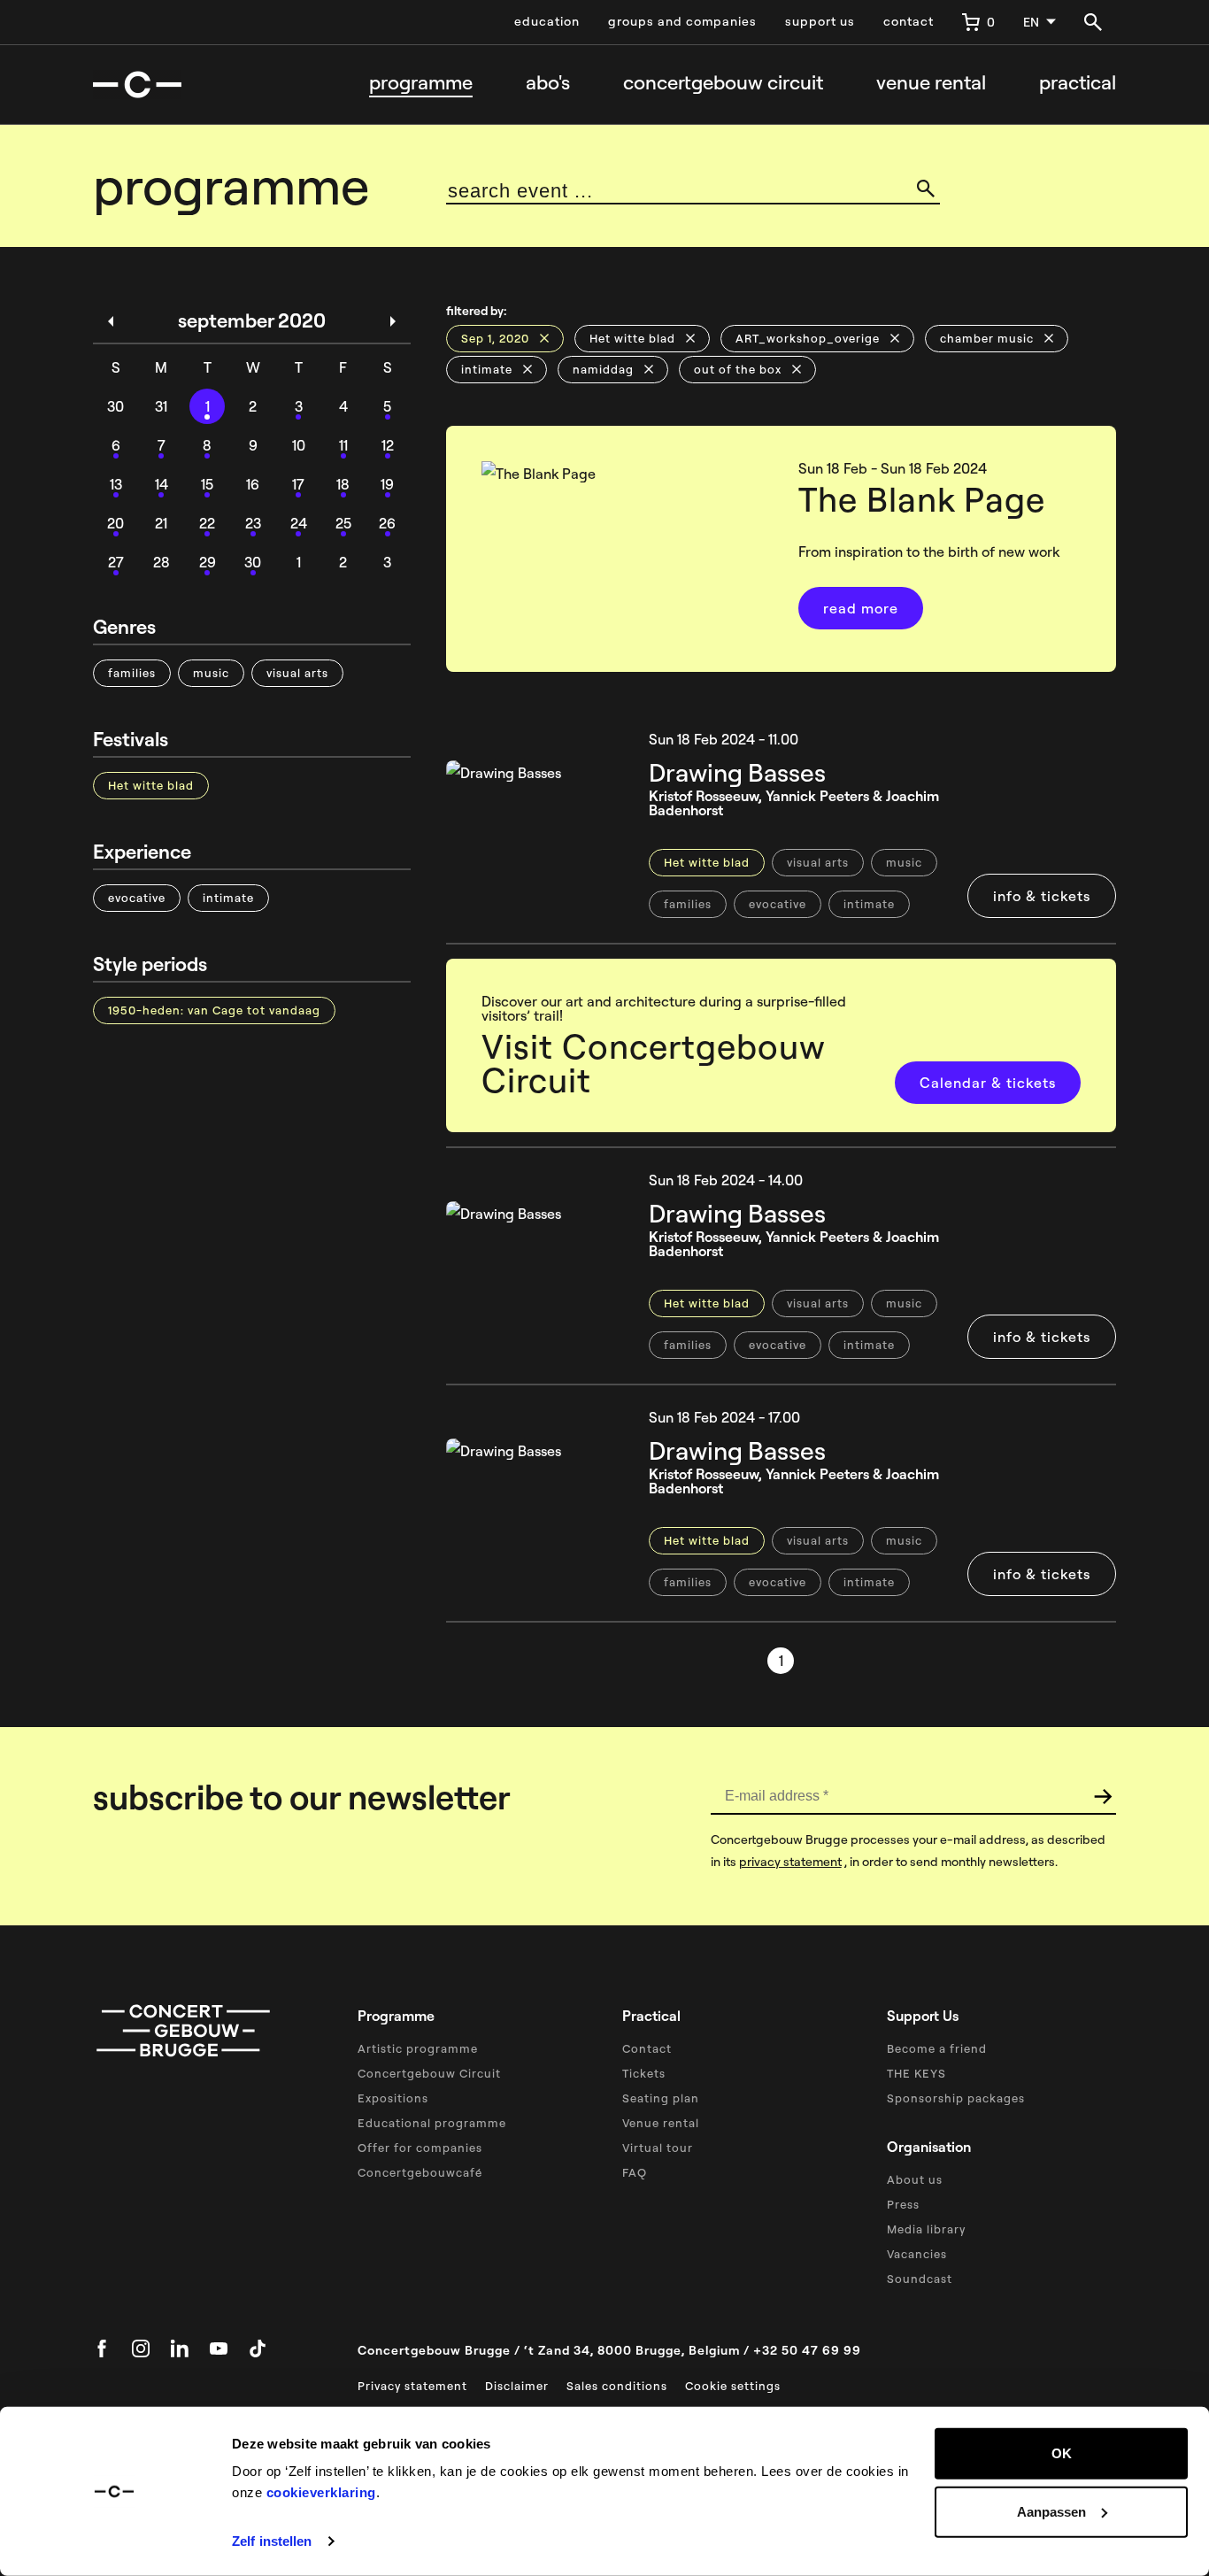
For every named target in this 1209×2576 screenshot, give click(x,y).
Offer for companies (420, 2148)
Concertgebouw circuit (723, 83)
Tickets (644, 2073)
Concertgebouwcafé (420, 2172)
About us (915, 2179)
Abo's (548, 83)
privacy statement (790, 1862)
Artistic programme (418, 2048)
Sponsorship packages (956, 2098)
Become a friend (937, 2048)
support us (820, 21)
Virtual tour (658, 2148)
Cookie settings (733, 2386)
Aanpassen (1051, 2511)
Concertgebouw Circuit (429, 2073)
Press (903, 2204)
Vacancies (917, 2254)
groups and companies (682, 21)
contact (909, 21)
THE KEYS (916, 2073)
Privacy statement (412, 2386)
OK (1062, 2453)
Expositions (393, 2098)
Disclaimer (517, 2386)
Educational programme (432, 2123)
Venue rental (931, 83)
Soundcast (920, 2279)
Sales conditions (617, 2386)
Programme (421, 83)
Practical (1078, 83)
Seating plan (661, 2098)
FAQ (635, 2172)
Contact (647, 2048)
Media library (926, 2229)
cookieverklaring (321, 2492)
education (547, 21)
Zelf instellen (272, 2541)
